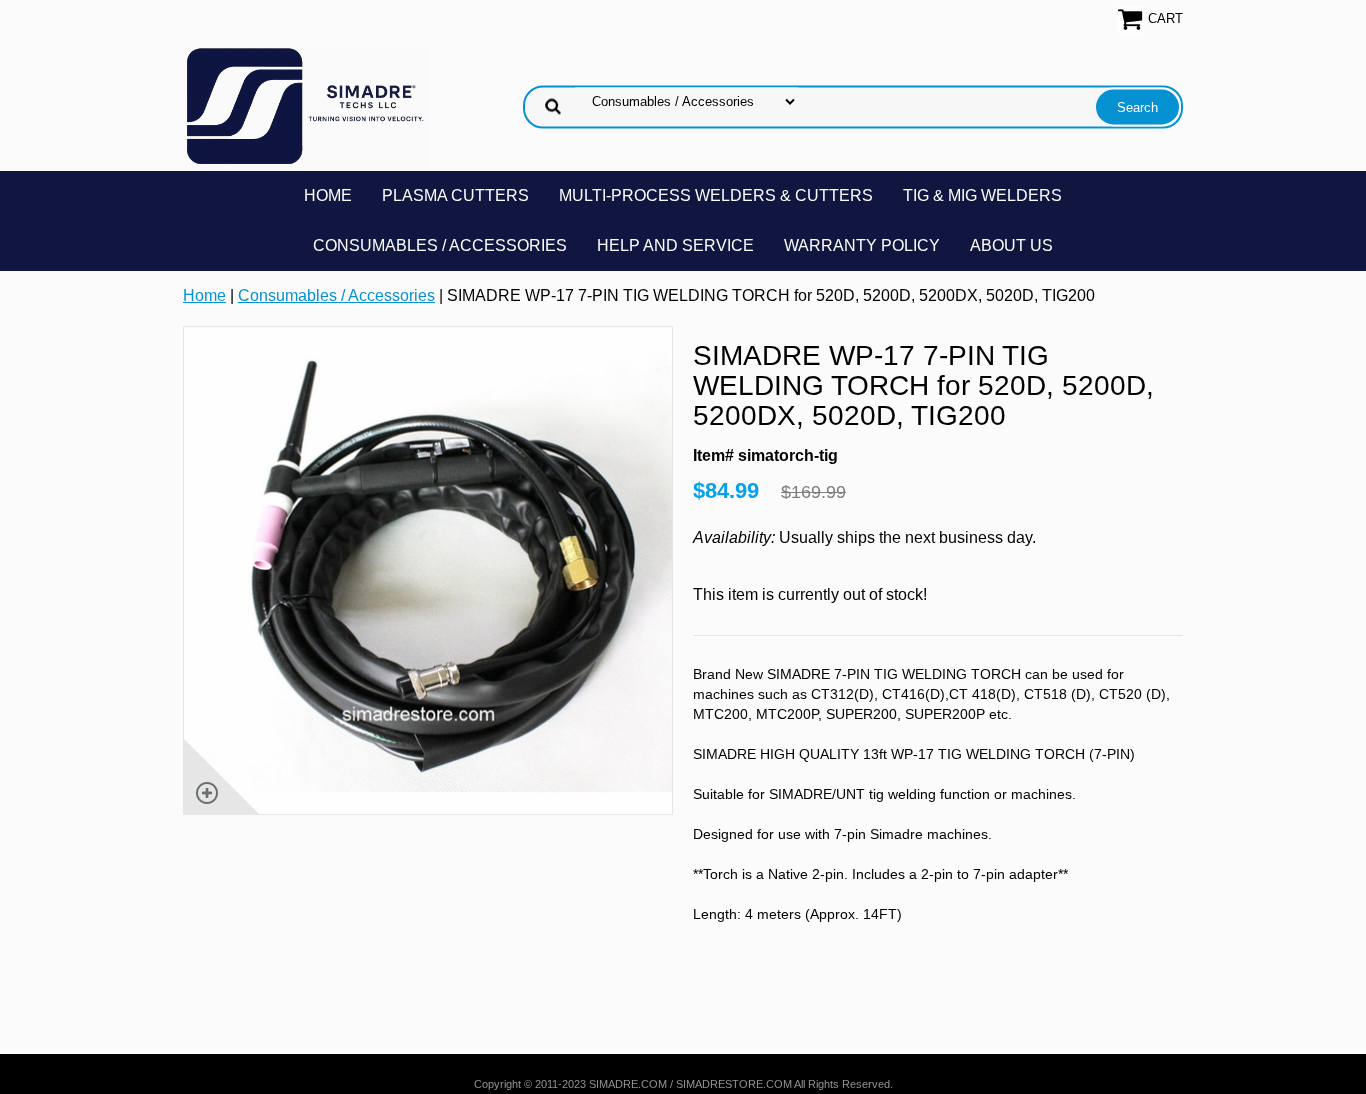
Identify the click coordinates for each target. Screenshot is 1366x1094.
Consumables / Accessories (440, 245)
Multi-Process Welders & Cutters (716, 195)
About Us (1011, 245)
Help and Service (675, 245)
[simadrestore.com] (306, 105)
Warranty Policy (862, 245)
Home (328, 195)
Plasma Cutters (455, 195)
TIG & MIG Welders (982, 195)
